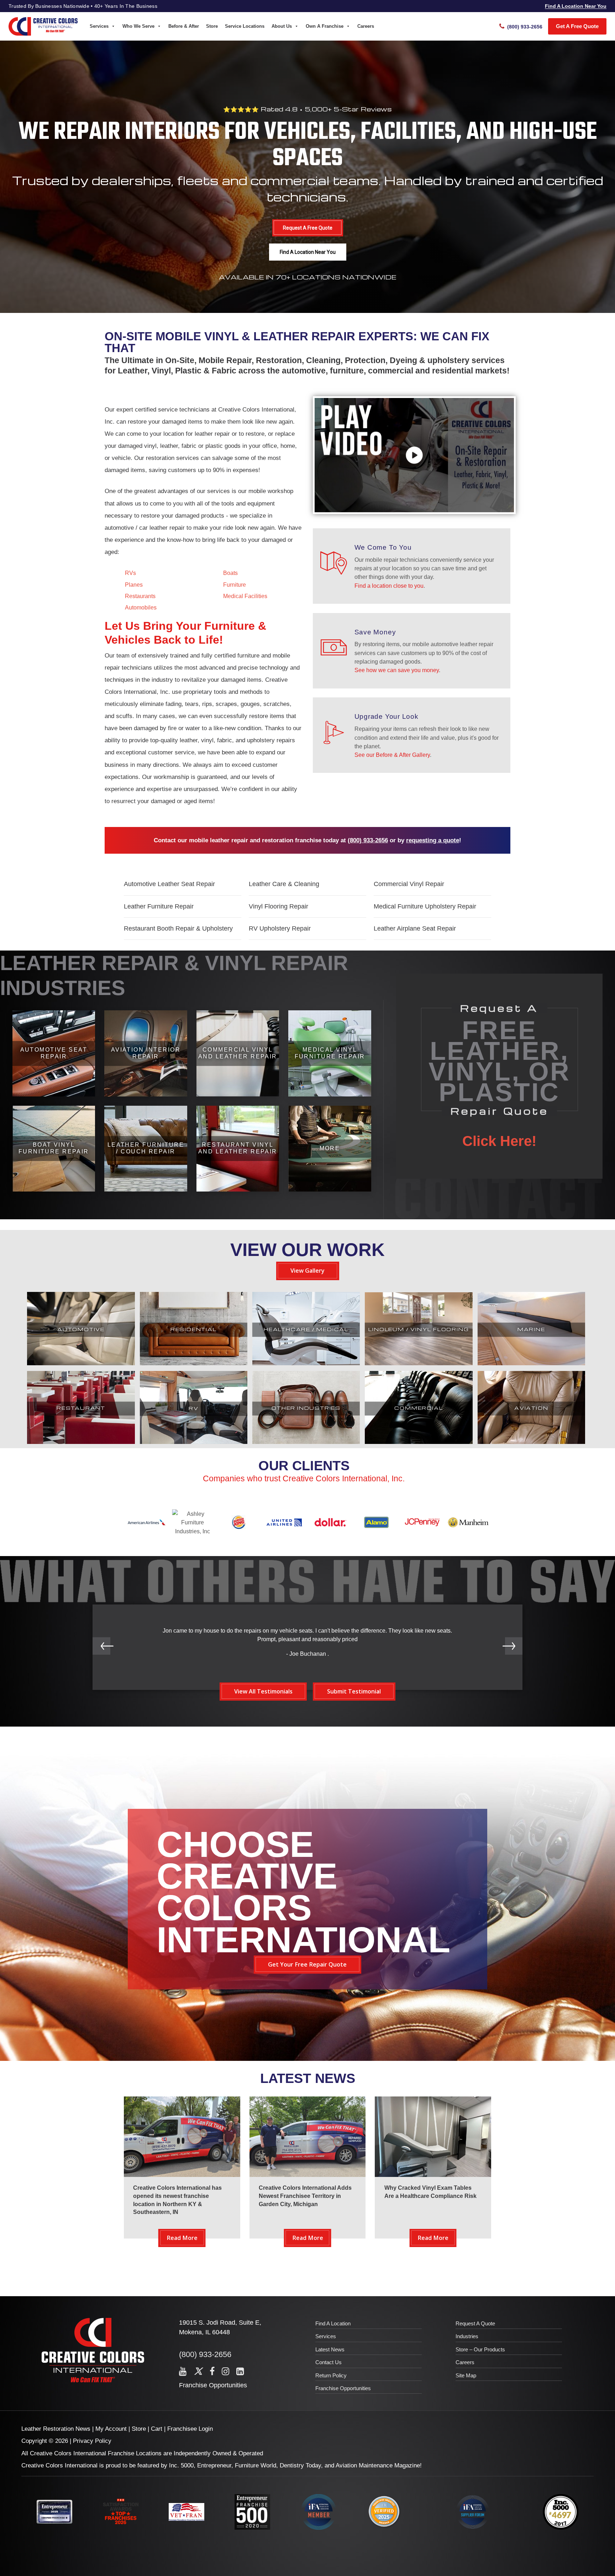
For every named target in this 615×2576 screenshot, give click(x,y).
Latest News (330, 2349)
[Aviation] (531, 1442)
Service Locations (245, 26)
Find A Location (333, 2323)
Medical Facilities (245, 596)
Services (99, 26)
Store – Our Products (480, 2349)
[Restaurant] (81, 1442)
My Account (111, 2429)
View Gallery (307, 1271)
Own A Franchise (325, 26)
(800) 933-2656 (368, 840)
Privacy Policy (92, 2441)
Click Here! (499, 1141)
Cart (157, 2429)
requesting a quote (433, 840)
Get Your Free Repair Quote (307, 1964)
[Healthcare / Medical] (306, 1363)
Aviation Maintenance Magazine (378, 2465)
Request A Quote (475, 2323)
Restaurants (140, 596)
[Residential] (194, 1363)
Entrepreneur (214, 2465)
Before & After (184, 26)
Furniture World (256, 2465)
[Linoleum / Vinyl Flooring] (419, 1363)
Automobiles (141, 607)
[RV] (194, 1442)
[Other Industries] (306, 1442)
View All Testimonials (263, 1691)
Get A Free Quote (577, 26)
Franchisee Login (190, 2429)
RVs (130, 573)
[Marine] (531, 1363)
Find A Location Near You (576, 6)
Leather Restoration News (56, 2429)
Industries (467, 2336)
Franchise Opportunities (213, 2385)
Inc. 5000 (181, 2465)
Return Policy (331, 2375)
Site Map (466, 2375)
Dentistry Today (300, 2465)
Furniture (235, 585)
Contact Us (328, 2362)
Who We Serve (138, 26)
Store (212, 26)
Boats (230, 573)
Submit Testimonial (354, 1691)
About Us (282, 26)
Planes (134, 585)
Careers (366, 26)
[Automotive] (81, 1363)
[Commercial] (419, 1442)
